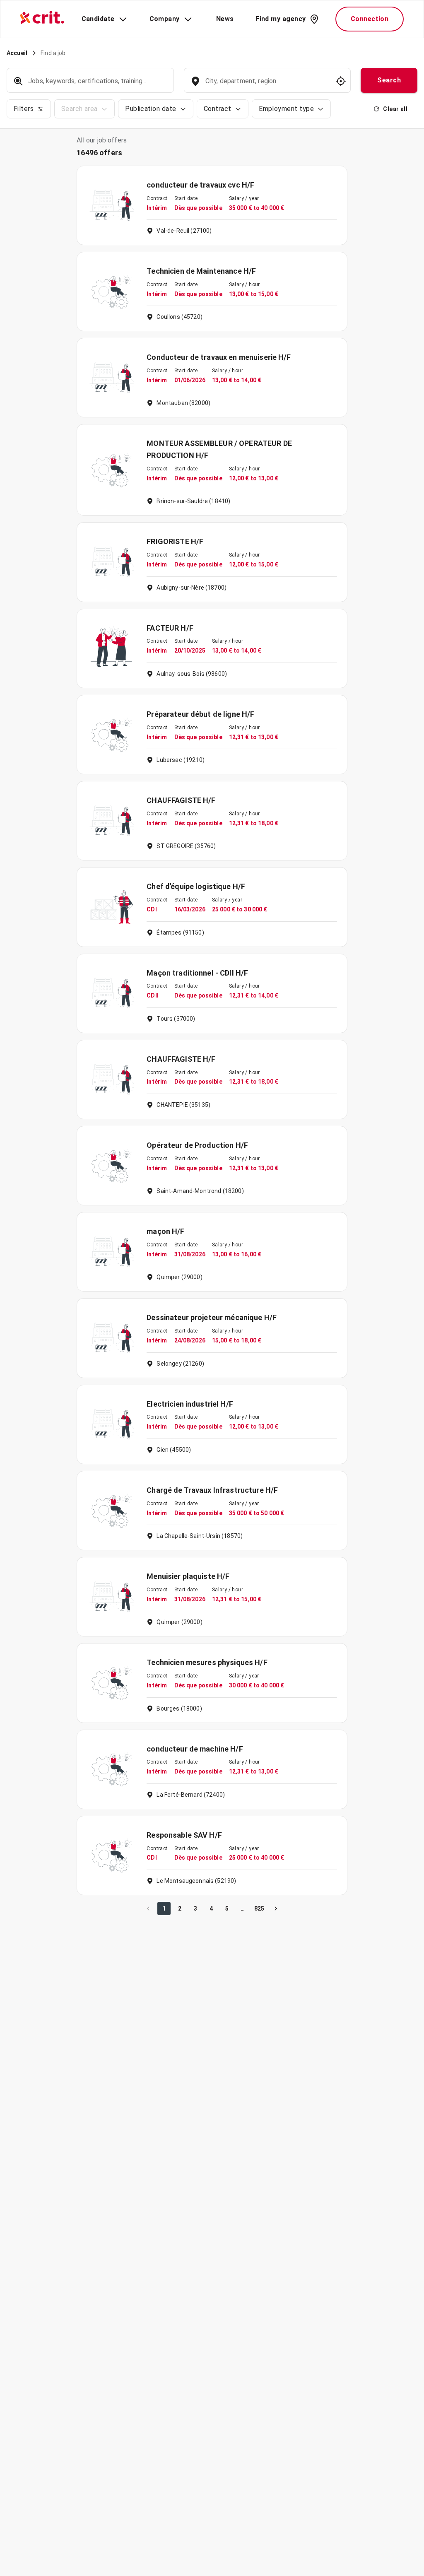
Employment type (286, 109)
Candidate (98, 19)
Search (389, 80)
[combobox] (266, 85)
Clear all (395, 109)
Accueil (17, 53)
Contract (218, 109)
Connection (370, 19)
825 (259, 1909)
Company (165, 19)
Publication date (151, 109)
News (225, 19)
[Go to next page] (276, 1909)
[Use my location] (341, 81)
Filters (24, 109)
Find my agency (281, 19)
